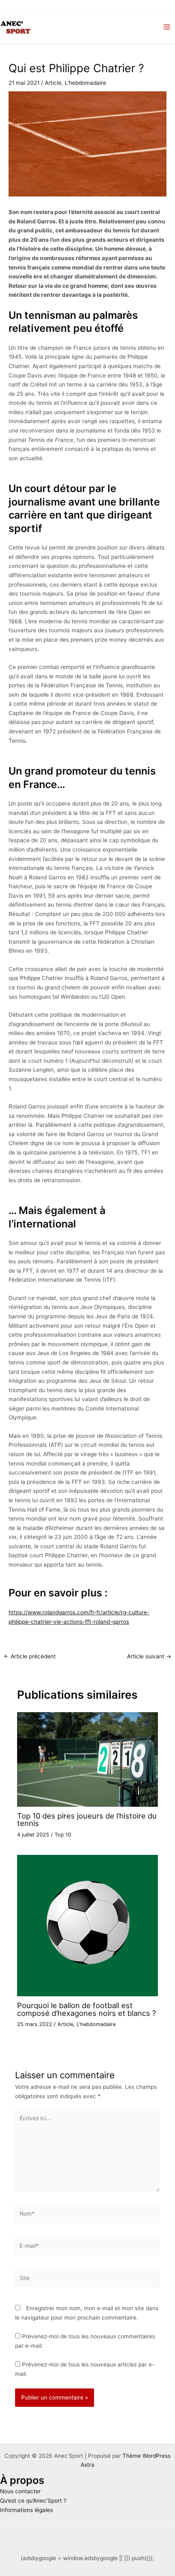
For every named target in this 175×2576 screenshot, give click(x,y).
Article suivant (149, 1657)
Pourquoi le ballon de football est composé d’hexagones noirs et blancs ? (86, 2009)
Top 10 (63, 1835)
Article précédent (30, 1657)
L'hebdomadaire (85, 83)
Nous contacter (20, 2491)
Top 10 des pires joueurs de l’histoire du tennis (87, 1819)
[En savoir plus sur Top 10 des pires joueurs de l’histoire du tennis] (88, 1759)
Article (53, 83)
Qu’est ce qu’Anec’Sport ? (33, 2501)
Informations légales (26, 2510)
